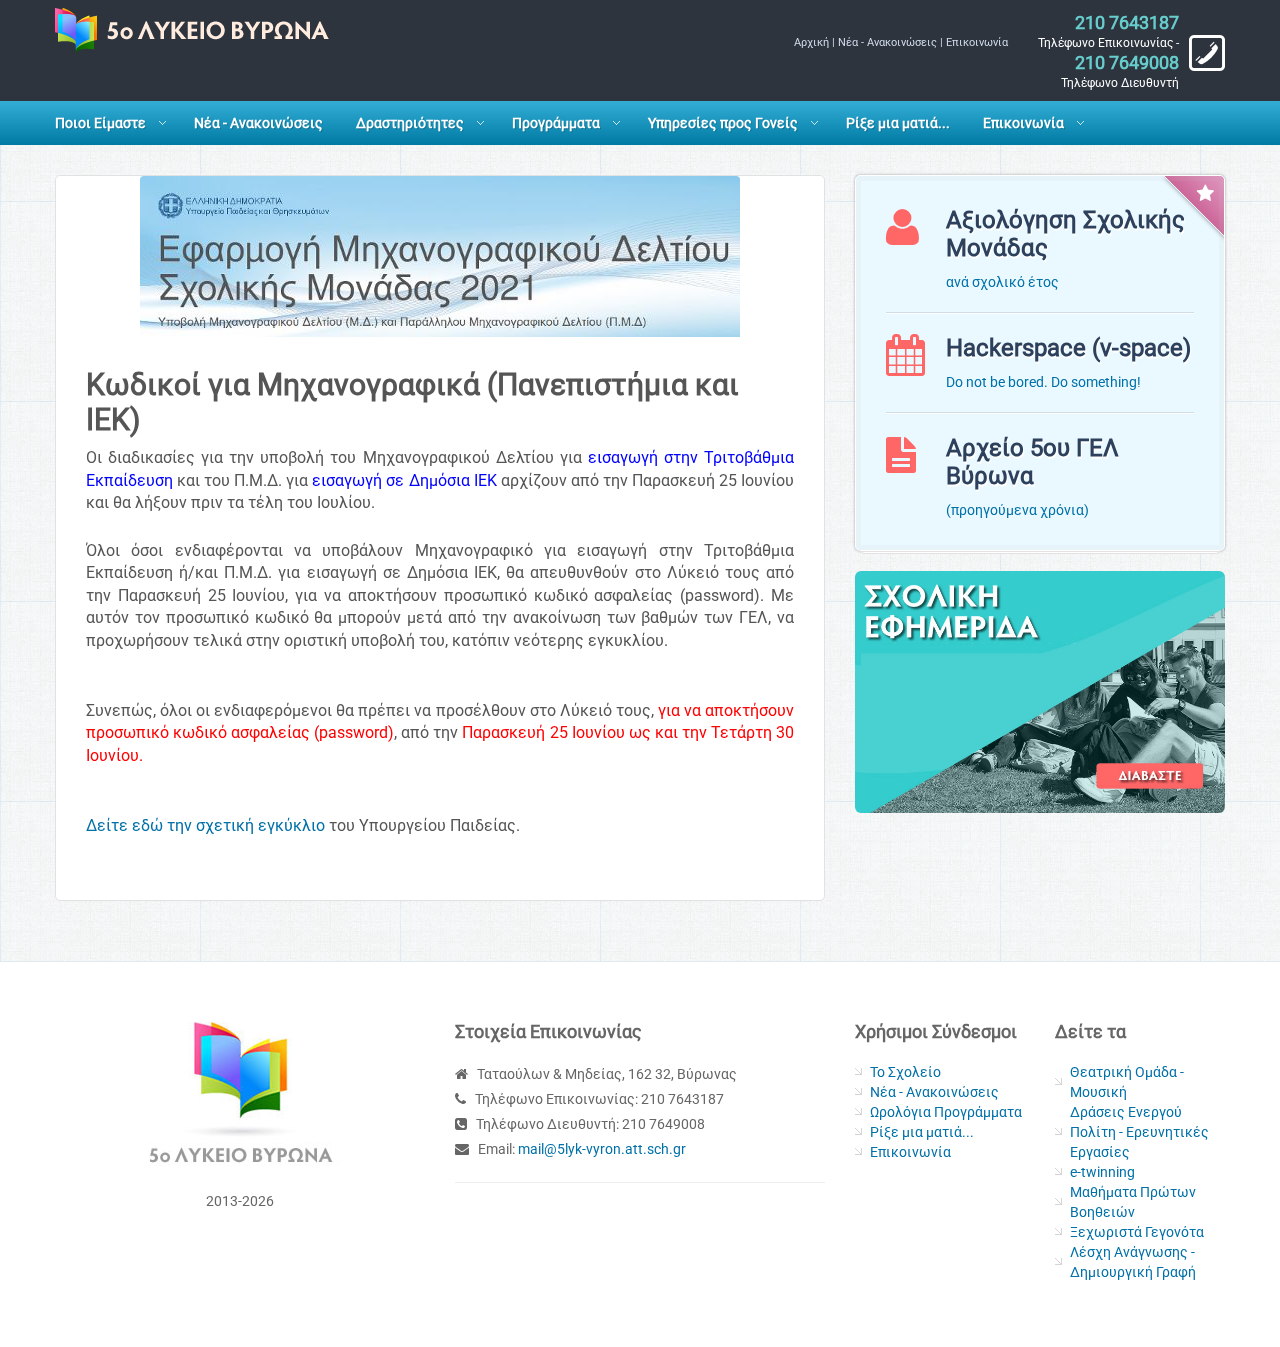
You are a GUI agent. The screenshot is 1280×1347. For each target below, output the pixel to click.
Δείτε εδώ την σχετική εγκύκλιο (205, 825)
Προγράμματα (556, 123)
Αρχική (811, 42)
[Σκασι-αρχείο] (1040, 690)
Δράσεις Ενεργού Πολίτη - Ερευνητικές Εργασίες (1139, 1132)
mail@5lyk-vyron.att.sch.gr (602, 1149)
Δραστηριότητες (410, 123)
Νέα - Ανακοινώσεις (887, 42)
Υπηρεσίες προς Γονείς (723, 123)
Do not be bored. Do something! (1043, 382)
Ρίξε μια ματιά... (898, 123)
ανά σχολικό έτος (1002, 282)
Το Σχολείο (905, 1072)
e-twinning (1102, 1172)
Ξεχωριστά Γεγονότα (1137, 1232)
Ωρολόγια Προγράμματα (946, 1112)
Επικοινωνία (977, 42)
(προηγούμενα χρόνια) (1017, 510)
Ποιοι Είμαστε (100, 123)
